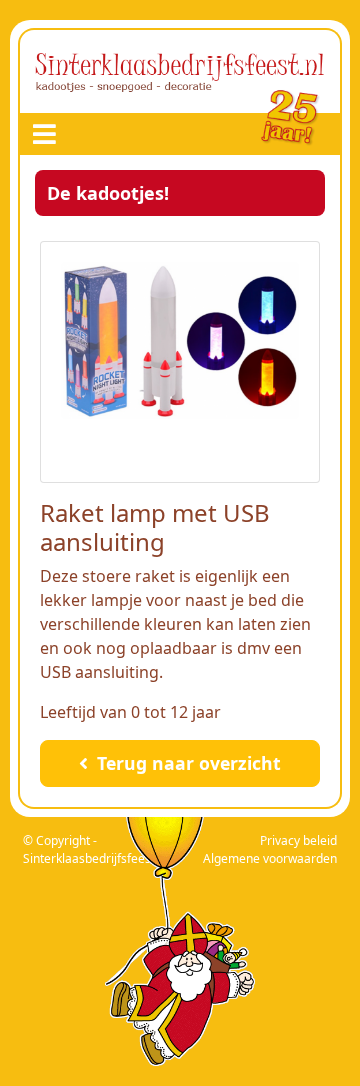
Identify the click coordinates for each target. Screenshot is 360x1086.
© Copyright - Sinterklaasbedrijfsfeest (89, 849)
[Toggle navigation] (44, 134)
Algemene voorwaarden (270, 858)
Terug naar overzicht (186, 763)
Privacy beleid (298, 840)
